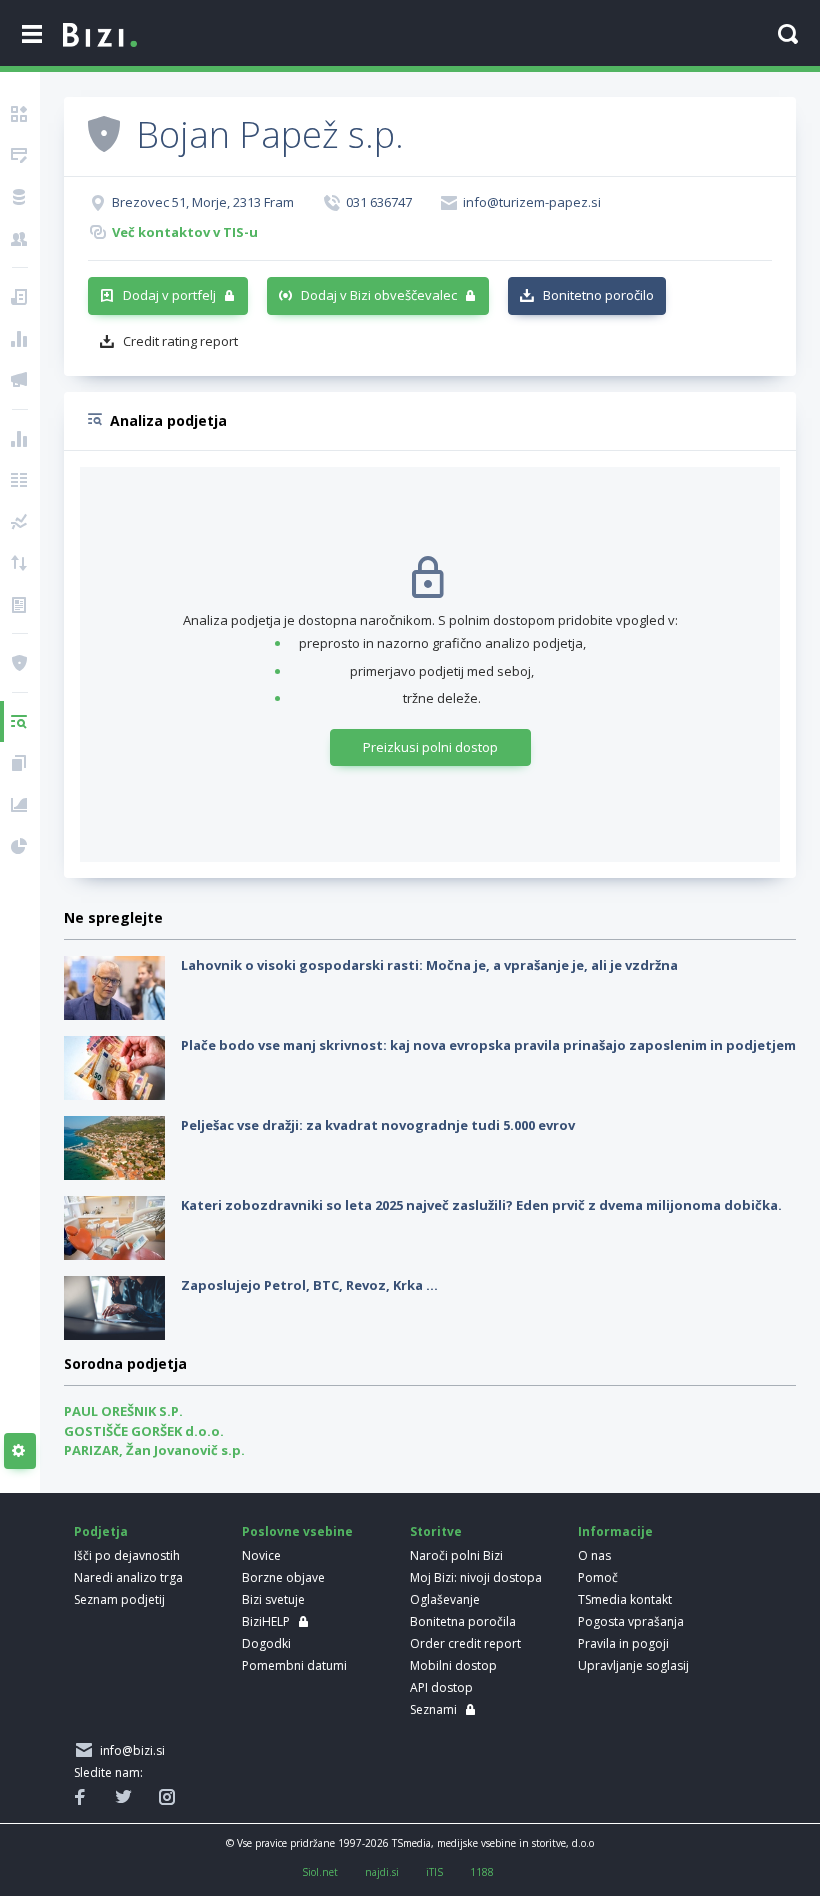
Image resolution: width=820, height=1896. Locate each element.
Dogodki (266, 1643)
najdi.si (382, 1872)
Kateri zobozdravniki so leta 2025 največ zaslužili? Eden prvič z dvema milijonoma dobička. (481, 1205)
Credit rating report (180, 341)
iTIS (434, 1872)
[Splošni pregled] (20, 114)
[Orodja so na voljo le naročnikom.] (20, 1451)
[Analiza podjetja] (20, 722)
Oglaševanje (445, 1599)
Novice (261, 1555)
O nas (594, 1555)
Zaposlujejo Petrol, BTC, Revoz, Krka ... (309, 1285)
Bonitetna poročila (463, 1621)
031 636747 (379, 202)
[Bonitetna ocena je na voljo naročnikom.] (104, 133)
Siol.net (320, 1872)
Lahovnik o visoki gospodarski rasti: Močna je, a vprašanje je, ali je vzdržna (429, 965)
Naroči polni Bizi (456, 1555)
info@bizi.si (129, 1750)
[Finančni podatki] (20, 439)
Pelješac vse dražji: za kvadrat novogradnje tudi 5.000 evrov (378, 1125)
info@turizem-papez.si (532, 202)
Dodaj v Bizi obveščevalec (379, 295)
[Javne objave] (20, 380)
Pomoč (598, 1577)
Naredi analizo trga (128, 1577)
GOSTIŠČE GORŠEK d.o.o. (144, 1431)
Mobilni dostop (453, 1665)
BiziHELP (266, 1621)
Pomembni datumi (294, 1665)
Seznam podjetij (119, 1599)
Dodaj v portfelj (169, 295)
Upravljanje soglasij (633, 1665)
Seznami (433, 1709)
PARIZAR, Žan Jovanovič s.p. (154, 1450)
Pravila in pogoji (623, 1643)
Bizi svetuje (273, 1599)
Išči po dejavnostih (127, 1555)
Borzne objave (283, 1577)
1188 (482, 1872)
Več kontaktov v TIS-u (185, 232)
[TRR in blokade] (20, 197)
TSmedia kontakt (625, 1599)
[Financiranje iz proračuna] (20, 339)
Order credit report (465, 1643)
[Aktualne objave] (20, 297)
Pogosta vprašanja (631, 1621)
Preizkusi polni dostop (430, 747)
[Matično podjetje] (20, 156)
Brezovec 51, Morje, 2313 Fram (203, 202)
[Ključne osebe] (20, 239)
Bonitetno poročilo (598, 295)
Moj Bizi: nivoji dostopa (476, 1577)
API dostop (441, 1687)
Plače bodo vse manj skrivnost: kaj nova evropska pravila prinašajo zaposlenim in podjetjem (488, 1045)
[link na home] (100, 36)
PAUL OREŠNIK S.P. (123, 1411)
